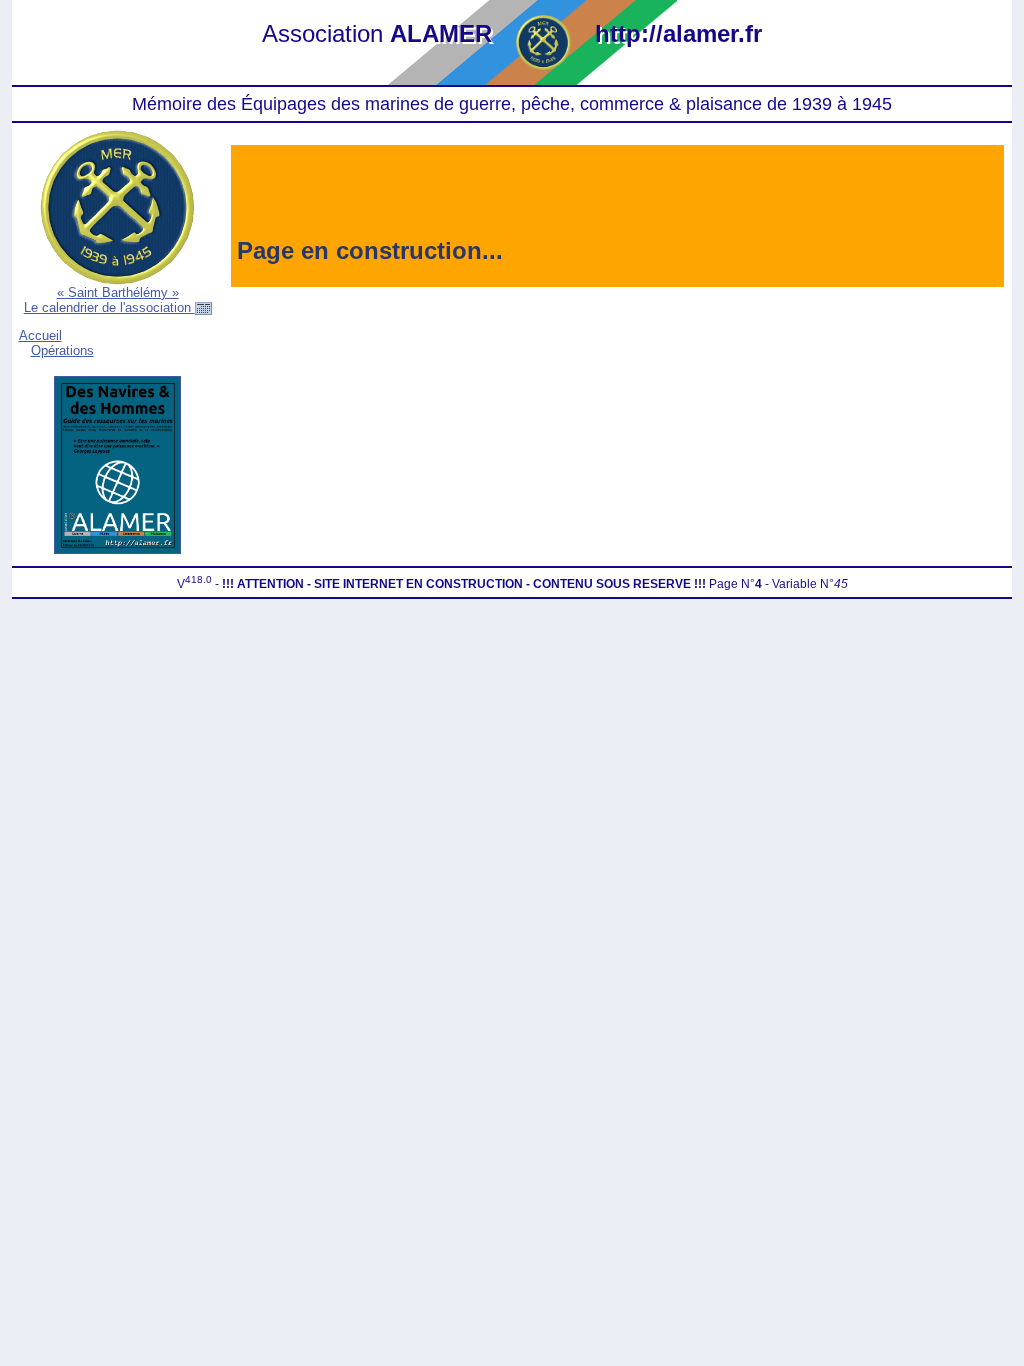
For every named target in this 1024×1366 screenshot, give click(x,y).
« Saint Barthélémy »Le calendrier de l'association (109, 300)
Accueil (40, 335)
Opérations (62, 350)
